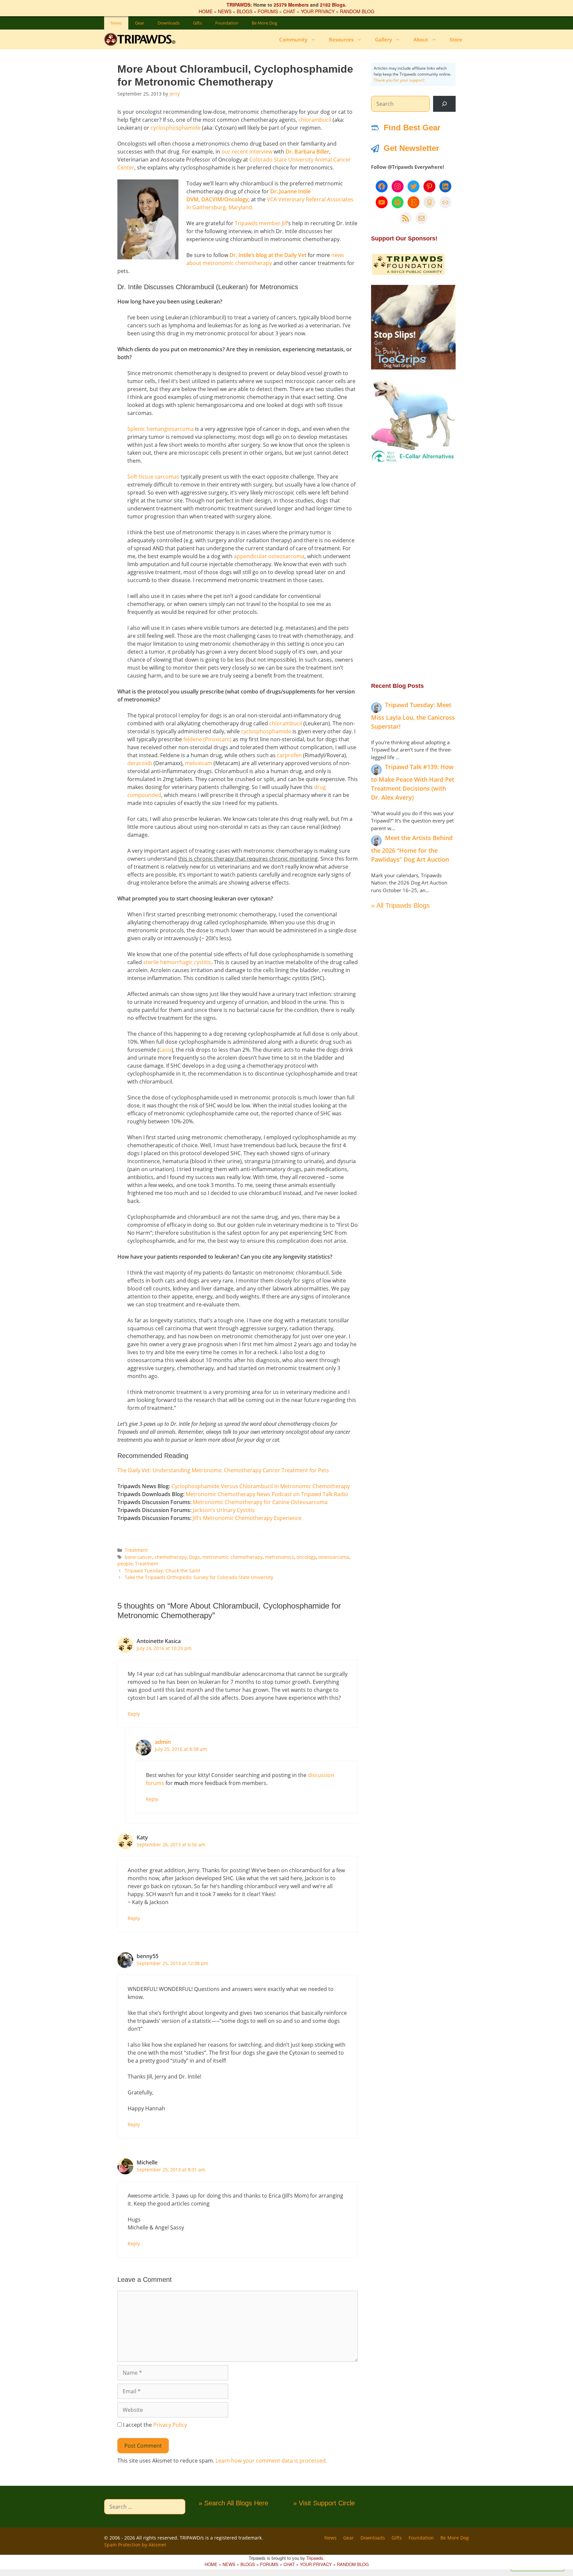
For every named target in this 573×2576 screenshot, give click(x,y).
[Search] (444, 104)
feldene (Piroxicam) (207, 739)
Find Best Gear (412, 128)
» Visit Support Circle (324, 2503)
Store (456, 39)
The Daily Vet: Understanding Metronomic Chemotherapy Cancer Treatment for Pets (223, 1470)
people (125, 1564)
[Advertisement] (413, 572)
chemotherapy (171, 1557)
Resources (341, 39)
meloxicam (199, 763)
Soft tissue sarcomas (153, 477)
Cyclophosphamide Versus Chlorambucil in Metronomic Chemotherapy (261, 1486)
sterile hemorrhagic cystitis (177, 962)
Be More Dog (264, 23)
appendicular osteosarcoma (269, 556)
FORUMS (268, 11)
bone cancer (138, 1557)
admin (163, 1742)
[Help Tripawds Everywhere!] (408, 274)
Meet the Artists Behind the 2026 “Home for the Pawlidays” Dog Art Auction (412, 849)
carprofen (290, 755)
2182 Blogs (333, 5)
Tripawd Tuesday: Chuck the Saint (162, 1571)
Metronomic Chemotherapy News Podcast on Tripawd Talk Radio (267, 1494)
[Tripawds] (141, 39)
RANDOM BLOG (357, 11)
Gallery (383, 39)
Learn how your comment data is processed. (271, 2461)
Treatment (136, 1550)
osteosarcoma (334, 1557)
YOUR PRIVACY (318, 11)
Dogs (194, 1557)
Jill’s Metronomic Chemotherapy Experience (247, 1518)
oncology (306, 1557)
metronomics (280, 1557)
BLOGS (245, 11)
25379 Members (291, 5)
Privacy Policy (170, 2425)
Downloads (169, 23)
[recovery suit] (413, 461)
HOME (206, 11)
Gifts (197, 23)
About (421, 39)
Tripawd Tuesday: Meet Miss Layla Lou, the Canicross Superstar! (413, 716)
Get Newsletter (411, 148)
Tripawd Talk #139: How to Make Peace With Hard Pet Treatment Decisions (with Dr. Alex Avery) (413, 782)
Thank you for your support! (399, 80)
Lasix (165, 1050)
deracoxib (140, 763)
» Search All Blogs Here (233, 2503)
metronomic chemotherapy (232, 1557)
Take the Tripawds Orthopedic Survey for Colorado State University (199, 1577)
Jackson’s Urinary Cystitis (224, 1510)
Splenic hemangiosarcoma (160, 429)
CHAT (289, 11)
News (116, 23)
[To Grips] (413, 367)
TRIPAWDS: (239, 5)
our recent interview (247, 152)
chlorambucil (316, 120)
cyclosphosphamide (176, 128)
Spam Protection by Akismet (135, 2545)
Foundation (227, 23)
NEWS (225, 11)
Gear (140, 23)
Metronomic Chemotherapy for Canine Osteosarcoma (260, 1502)
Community (293, 39)
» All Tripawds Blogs (400, 905)
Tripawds (315, 2558)
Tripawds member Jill (261, 223)
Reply (134, 1714)
